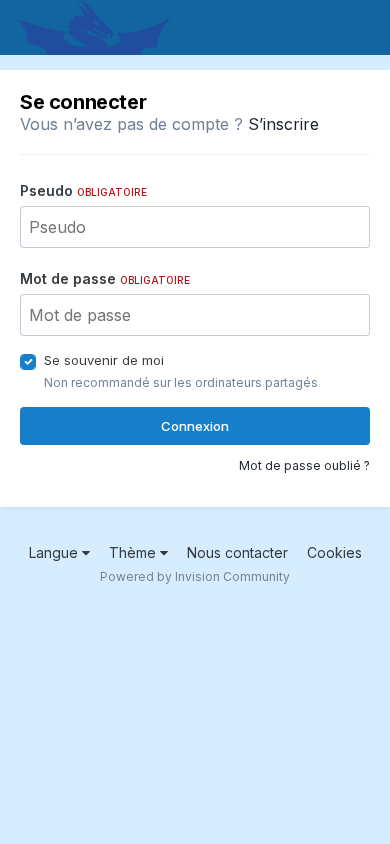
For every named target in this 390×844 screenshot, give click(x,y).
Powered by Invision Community (195, 576)
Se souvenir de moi (104, 360)
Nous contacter (237, 552)
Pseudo (83, 190)
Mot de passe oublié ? (304, 465)
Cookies (334, 552)
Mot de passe (105, 278)
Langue (55, 552)
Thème (134, 552)
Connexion (195, 426)
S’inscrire (283, 124)
